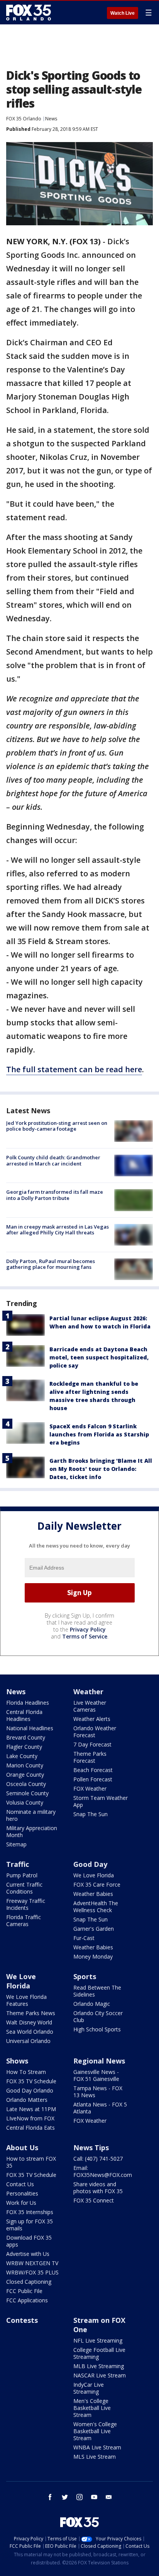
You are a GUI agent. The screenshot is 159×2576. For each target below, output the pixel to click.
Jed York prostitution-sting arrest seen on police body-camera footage (57, 1126)
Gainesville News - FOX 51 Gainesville (96, 2075)
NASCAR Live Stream (100, 2375)
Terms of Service (85, 1636)
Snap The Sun (90, 1814)
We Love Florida (94, 1875)
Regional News (99, 2061)
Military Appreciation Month (32, 1831)
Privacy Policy (88, 1629)
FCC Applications (27, 2300)
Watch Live (123, 13)
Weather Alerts (92, 1719)
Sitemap (16, 1844)
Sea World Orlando (30, 2032)
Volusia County (25, 1802)
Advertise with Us (28, 2254)
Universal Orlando (28, 2041)
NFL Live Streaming (98, 2340)
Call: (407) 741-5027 (98, 2159)
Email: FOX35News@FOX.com (103, 2171)
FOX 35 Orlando (24, 119)
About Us (22, 2148)
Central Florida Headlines (24, 1715)
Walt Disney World (29, 2022)
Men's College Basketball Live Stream (92, 2408)
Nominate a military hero (31, 1815)
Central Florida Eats (30, 2128)
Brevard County (26, 1737)
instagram (79, 2497)
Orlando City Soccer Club (98, 2016)
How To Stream (26, 2072)
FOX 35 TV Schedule (31, 2081)
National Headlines (30, 1728)
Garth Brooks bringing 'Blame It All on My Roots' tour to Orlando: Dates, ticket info (101, 1469)
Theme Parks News (31, 2013)
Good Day (90, 1864)
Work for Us (21, 2203)
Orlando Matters (27, 2100)
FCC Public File (24, 2291)
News (51, 119)
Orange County (25, 1775)
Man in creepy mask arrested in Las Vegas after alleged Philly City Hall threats (58, 1230)
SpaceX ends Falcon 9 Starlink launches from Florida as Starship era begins (99, 1434)
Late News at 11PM (31, 2109)
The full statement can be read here (74, 1069)
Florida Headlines (28, 1703)
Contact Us (20, 2184)
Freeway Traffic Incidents (26, 1904)
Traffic (18, 1864)
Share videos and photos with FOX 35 (98, 2188)
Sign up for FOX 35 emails (30, 2225)
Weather (88, 1692)
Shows (17, 2061)
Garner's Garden (94, 1929)
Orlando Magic (92, 2004)
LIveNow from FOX (30, 2118)
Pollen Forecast (93, 1779)
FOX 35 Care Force (97, 1884)
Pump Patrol (22, 1875)
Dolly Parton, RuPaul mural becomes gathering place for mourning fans (51, 1264)
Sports (85, 1976)
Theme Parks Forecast (90, 1757)
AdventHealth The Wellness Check (96, 1907)
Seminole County (27, 1793)
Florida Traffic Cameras (24, 1920)
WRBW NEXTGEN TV (32, 2263)
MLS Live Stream (95, 2457)
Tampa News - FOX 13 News (98, 2092)
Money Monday (93, 1956)
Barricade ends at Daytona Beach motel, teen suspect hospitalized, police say (99, 1357)
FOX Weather (90, 1788)
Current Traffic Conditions (24, 1888)
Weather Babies (93, 1894)
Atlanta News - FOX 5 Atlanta (100, 2108)
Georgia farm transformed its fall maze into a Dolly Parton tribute (55, 1195)
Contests (22, 2320)
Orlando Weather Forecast (95, 1732)
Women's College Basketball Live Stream (95, 2431)
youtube (94, 2497)
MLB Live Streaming (99, 2366)
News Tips (91, 2148)
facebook (50, 2497)
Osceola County (26, 1784)
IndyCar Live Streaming (89, 2388)
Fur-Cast (84, 1938)
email (109, 2497)
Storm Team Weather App (101, 1801)
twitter (65, 2497)
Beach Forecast (93, 1770)
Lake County (22, 1756)
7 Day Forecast (92, 1744)
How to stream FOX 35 (31, 2162)
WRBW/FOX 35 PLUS (32, 2272)
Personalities (22, 2193)
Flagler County (24, 1747)
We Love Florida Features (26, 2000)
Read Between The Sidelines (97, 1991)
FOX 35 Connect (94, 2200)
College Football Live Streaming (99, 2353)
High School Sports (97, 2029)
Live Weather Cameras (90, 1706)
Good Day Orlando (30, 2090)
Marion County (25, 1765)
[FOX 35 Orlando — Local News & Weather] (29, 12)
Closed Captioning (29, 2282)
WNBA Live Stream (97, 2447)
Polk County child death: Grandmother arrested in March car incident (53, 1160)
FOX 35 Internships (30, 2212)
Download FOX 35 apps (29, 2241)
